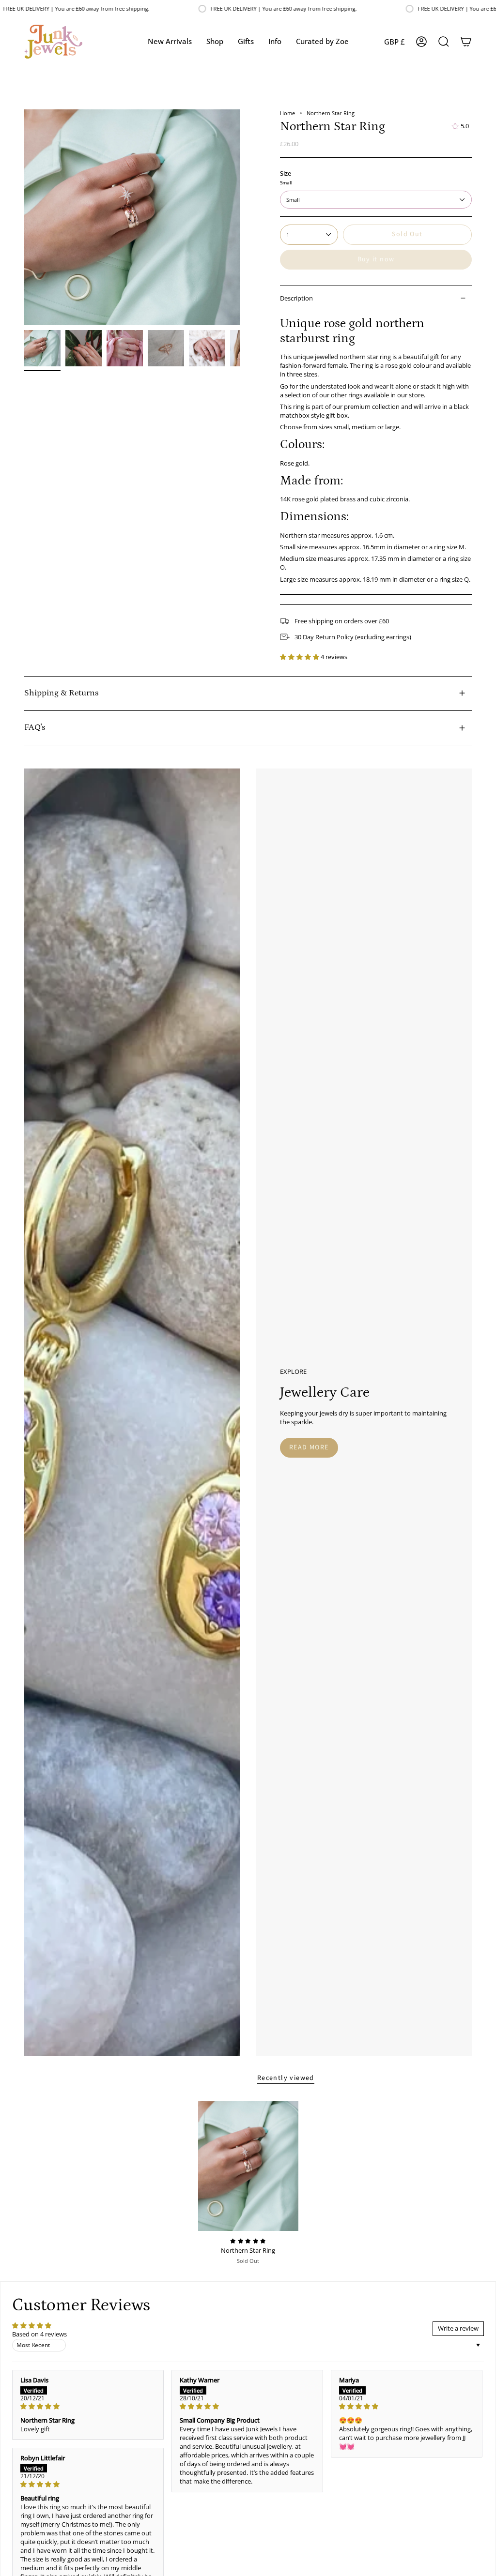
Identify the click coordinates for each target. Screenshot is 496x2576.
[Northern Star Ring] (248, 2166)
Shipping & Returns (61, 693)
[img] (88, 2407)
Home (287, 113)
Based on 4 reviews (39, 2334)
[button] (215, 42)
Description (296, 298)
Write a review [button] (458, 2328)
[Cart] (466, 42)
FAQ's (35, 727)
